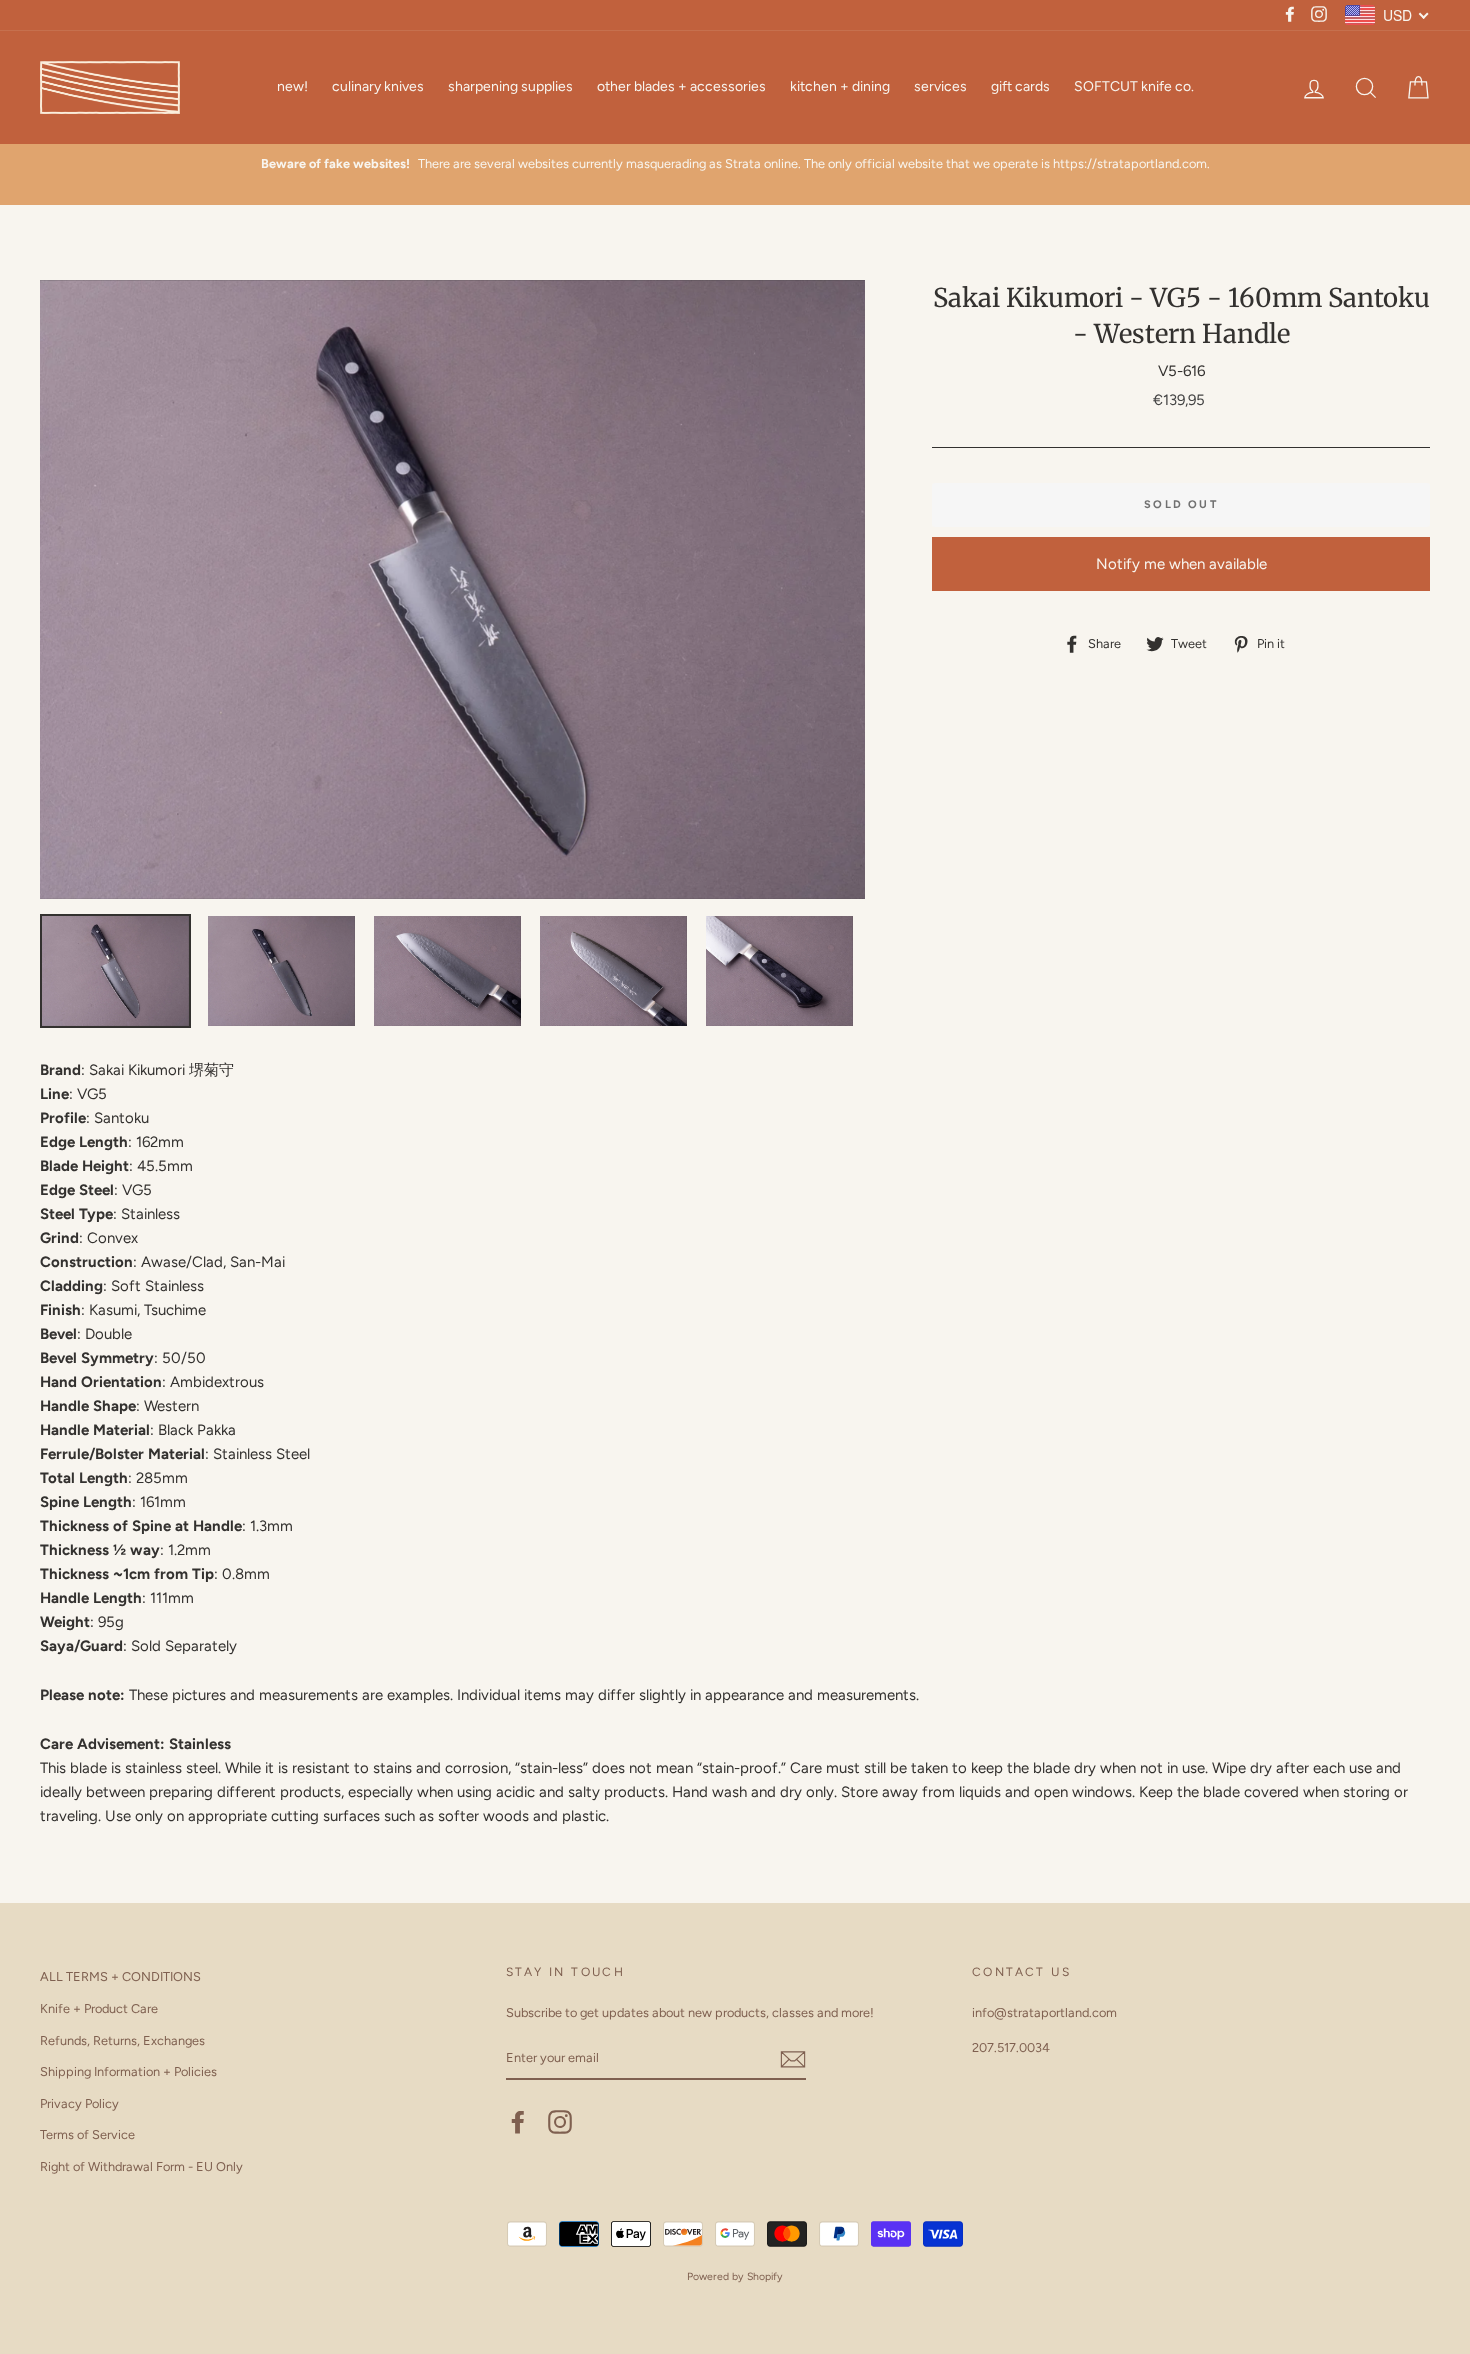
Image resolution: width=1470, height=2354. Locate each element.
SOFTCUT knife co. (1134, 86)
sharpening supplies (510, 86)
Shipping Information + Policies (128, 2071)
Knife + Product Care (99, 2008)
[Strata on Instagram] (560, 2122)
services (940, 86)
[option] (735, 164)
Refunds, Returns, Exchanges (122, 2040)
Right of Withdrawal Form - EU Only (141, 2166)
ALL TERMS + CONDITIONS (120, 1976)
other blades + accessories (681, 86)
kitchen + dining (840, 86)
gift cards (1020, 86)
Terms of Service (87, 2134)
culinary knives (378, 86)
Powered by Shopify (735, 2276)
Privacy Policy (79, 2103)
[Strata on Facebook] (518, 2122)
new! (292, 86)
